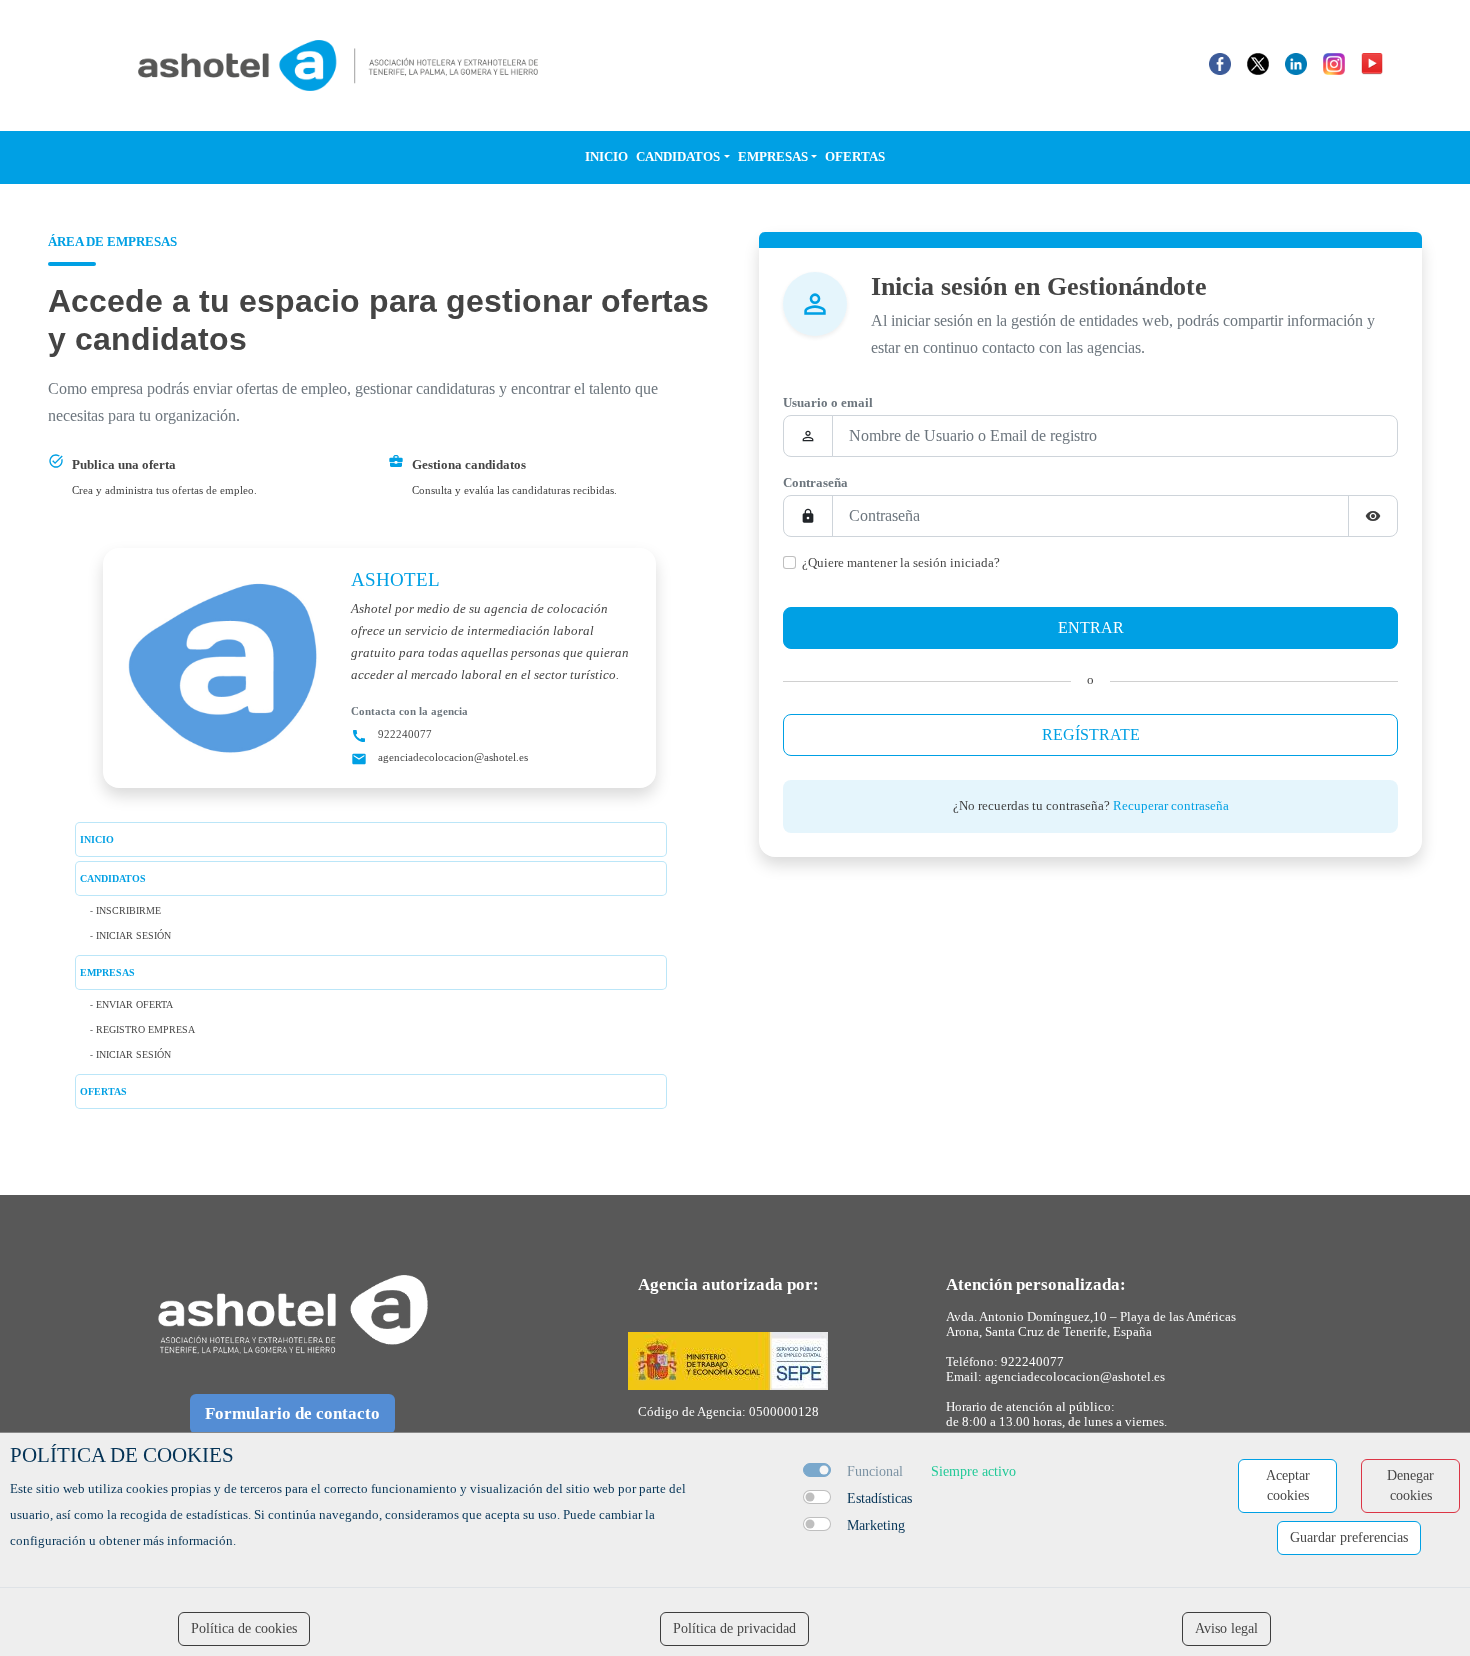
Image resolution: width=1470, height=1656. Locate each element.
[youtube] (1372, 63)
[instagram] (1334, 63)
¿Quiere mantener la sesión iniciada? (901, 563)
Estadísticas (879, 1498)
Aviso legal (1226, 1628)
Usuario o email (828, 403)
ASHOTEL (395, 579)
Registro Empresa (145, 1029)
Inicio (606, 157)
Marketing (876, 1525)
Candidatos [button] (678, 157)
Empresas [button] (773, 157)
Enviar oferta (134, 1004)
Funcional (875, 1471)
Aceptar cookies (1288, 1485)
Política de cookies (244, 1628)
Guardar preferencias (1349, 1537)
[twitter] (1258, 63)
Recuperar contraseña (1171, 806)
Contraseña (815, 483)
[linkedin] (1296, 63)
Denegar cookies (1410, 1485)
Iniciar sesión (133, 935)
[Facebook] (1220, 63)
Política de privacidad (734, 1628)
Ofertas (855, 157)
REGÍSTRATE (1091, 734)
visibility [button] (1373, 516)
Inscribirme (128, 910)
